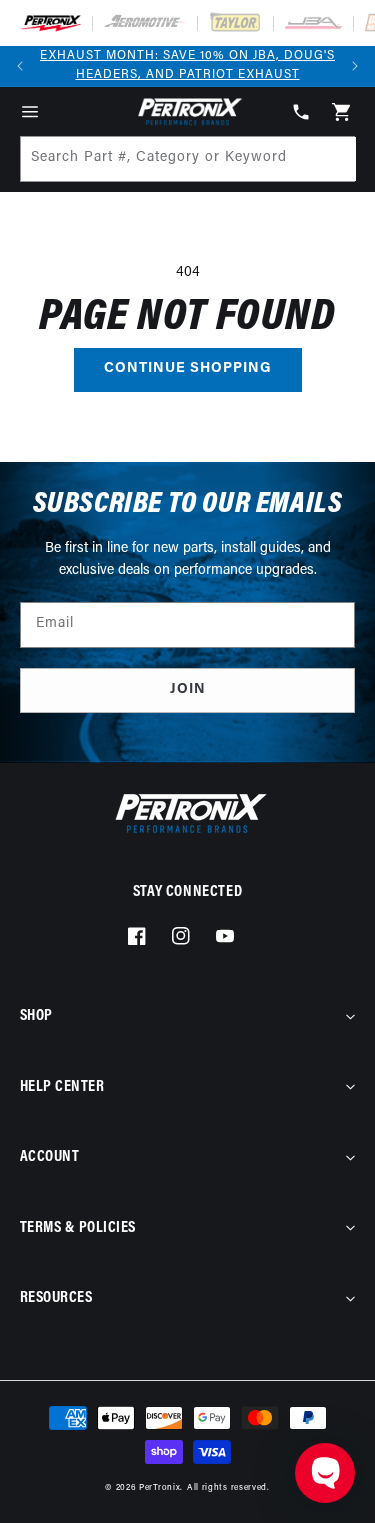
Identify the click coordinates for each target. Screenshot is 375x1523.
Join (188, 689)
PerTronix (159, 1488)
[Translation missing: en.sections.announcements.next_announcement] (355, 66)
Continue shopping (188, 368)
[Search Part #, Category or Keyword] (332, 159)
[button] (30, 112)
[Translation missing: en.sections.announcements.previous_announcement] (20, 66)
